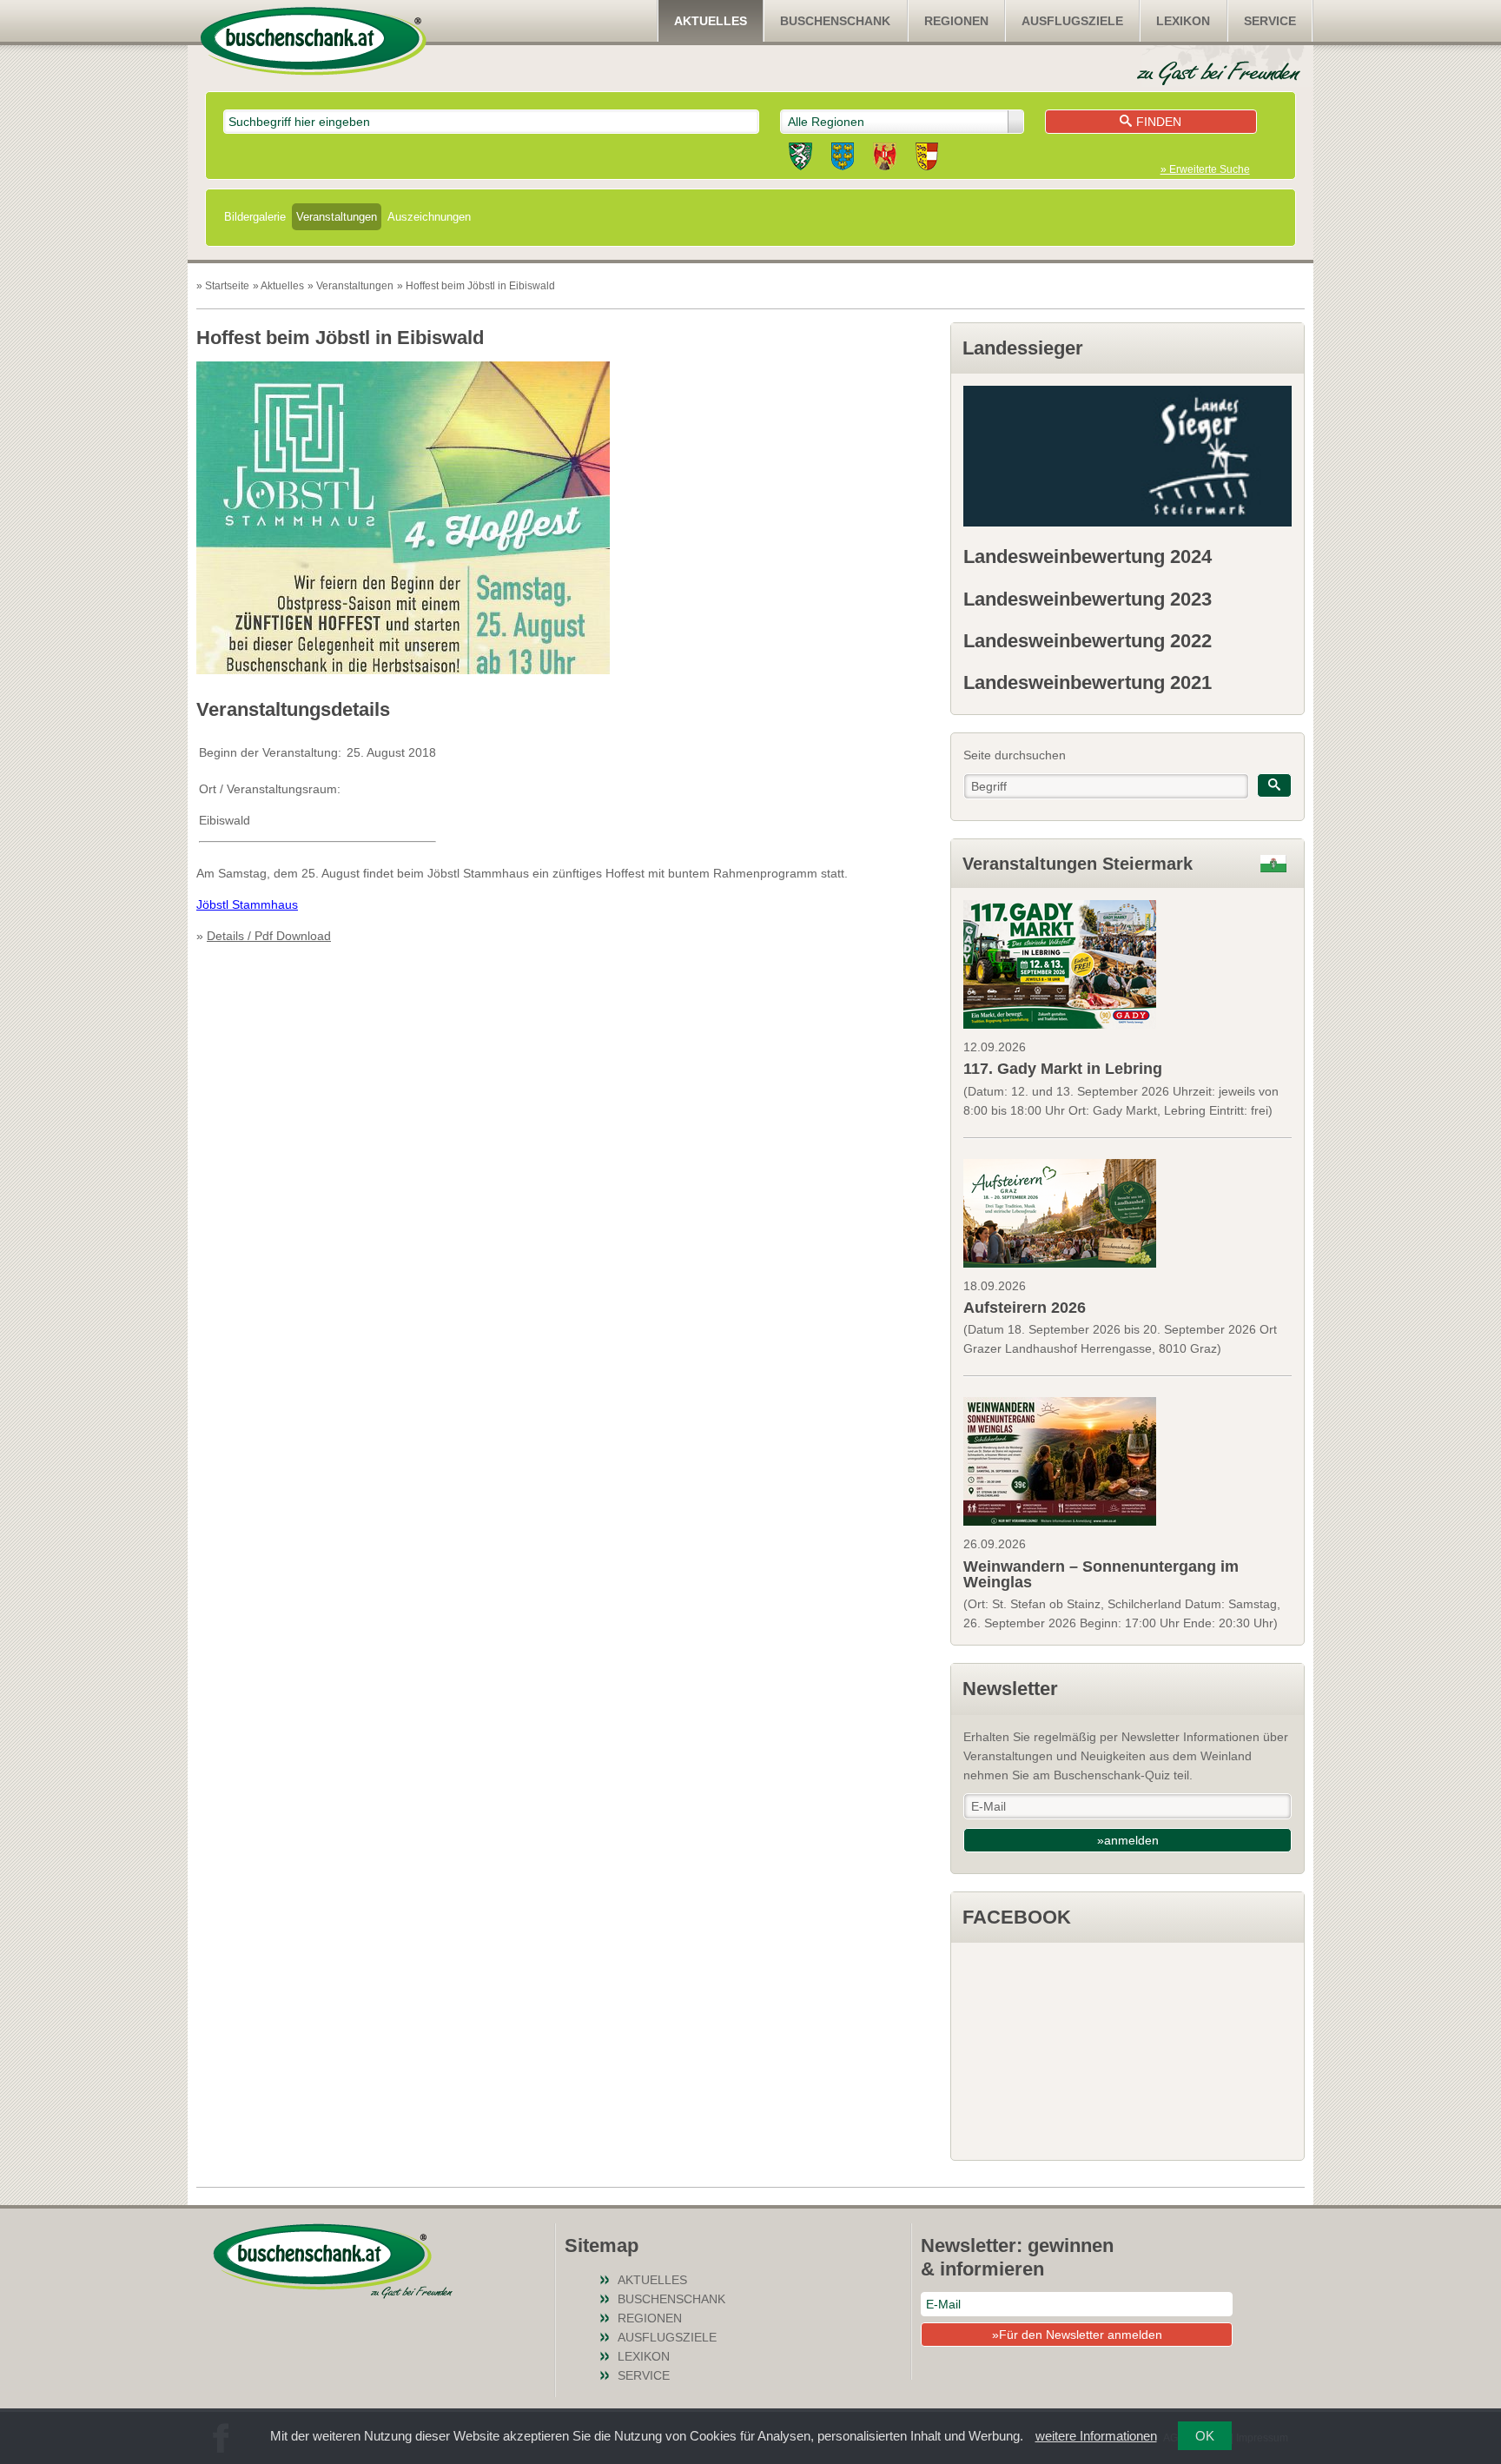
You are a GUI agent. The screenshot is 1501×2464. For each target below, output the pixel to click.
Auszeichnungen (429, 217)
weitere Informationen (1096, 2436)
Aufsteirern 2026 (1025, 1308)
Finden (1159, 122)
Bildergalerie (255, 217)
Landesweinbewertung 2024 (1088, 556)
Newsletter (1010, 1689)
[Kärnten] (927, 159)
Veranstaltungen (337, 217)
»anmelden (1128, 1840)
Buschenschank (835, 21)
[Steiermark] (800, 159)
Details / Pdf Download (269, 936)
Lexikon (1183, 21)
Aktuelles (711, 21)
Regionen (956, 21)
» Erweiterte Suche (1205, 169)
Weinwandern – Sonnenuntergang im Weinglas (1101, 1574)
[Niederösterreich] (843, 159)
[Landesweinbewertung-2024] (1127, 456)
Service (1270, 21)
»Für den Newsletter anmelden (1077, 2335)
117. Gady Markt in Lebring (1063, 1069)
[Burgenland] (885, 159)
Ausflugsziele (1072, 21)
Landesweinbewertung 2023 (1088, 599)
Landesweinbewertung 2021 (1088, 682)
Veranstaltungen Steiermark (1078, 864)
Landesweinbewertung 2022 (1088, 641)
